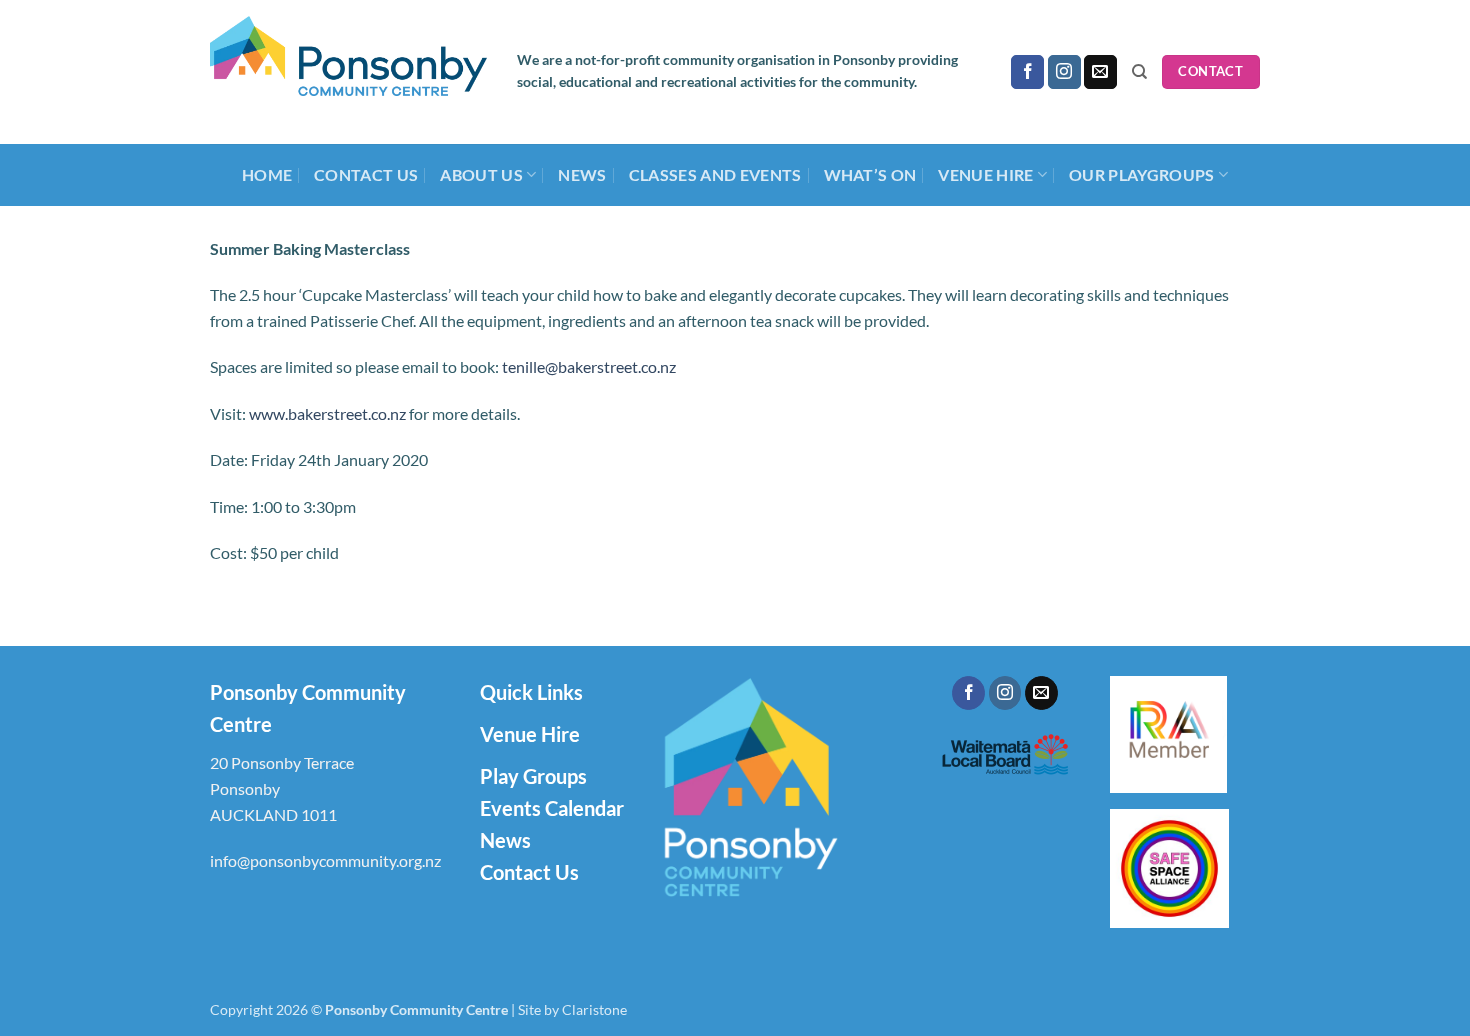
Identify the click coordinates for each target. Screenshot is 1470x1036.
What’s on (870, 174)
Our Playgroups (1141, 174)
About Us (481, 174)
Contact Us (366, 174)
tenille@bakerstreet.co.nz (589, 366)
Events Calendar (552, 808)
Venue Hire (530, 734)
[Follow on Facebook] (1027, 72)
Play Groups (533, 776)
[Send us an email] (1100, 72)
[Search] (1139, 72)
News (582, 174)
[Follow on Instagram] (1064, 72)
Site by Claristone (572, 1009)
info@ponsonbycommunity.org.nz (325, 860)
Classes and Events (715, 174)
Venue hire (985, 174)
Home (267, 174)
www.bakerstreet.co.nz (327, 413)
